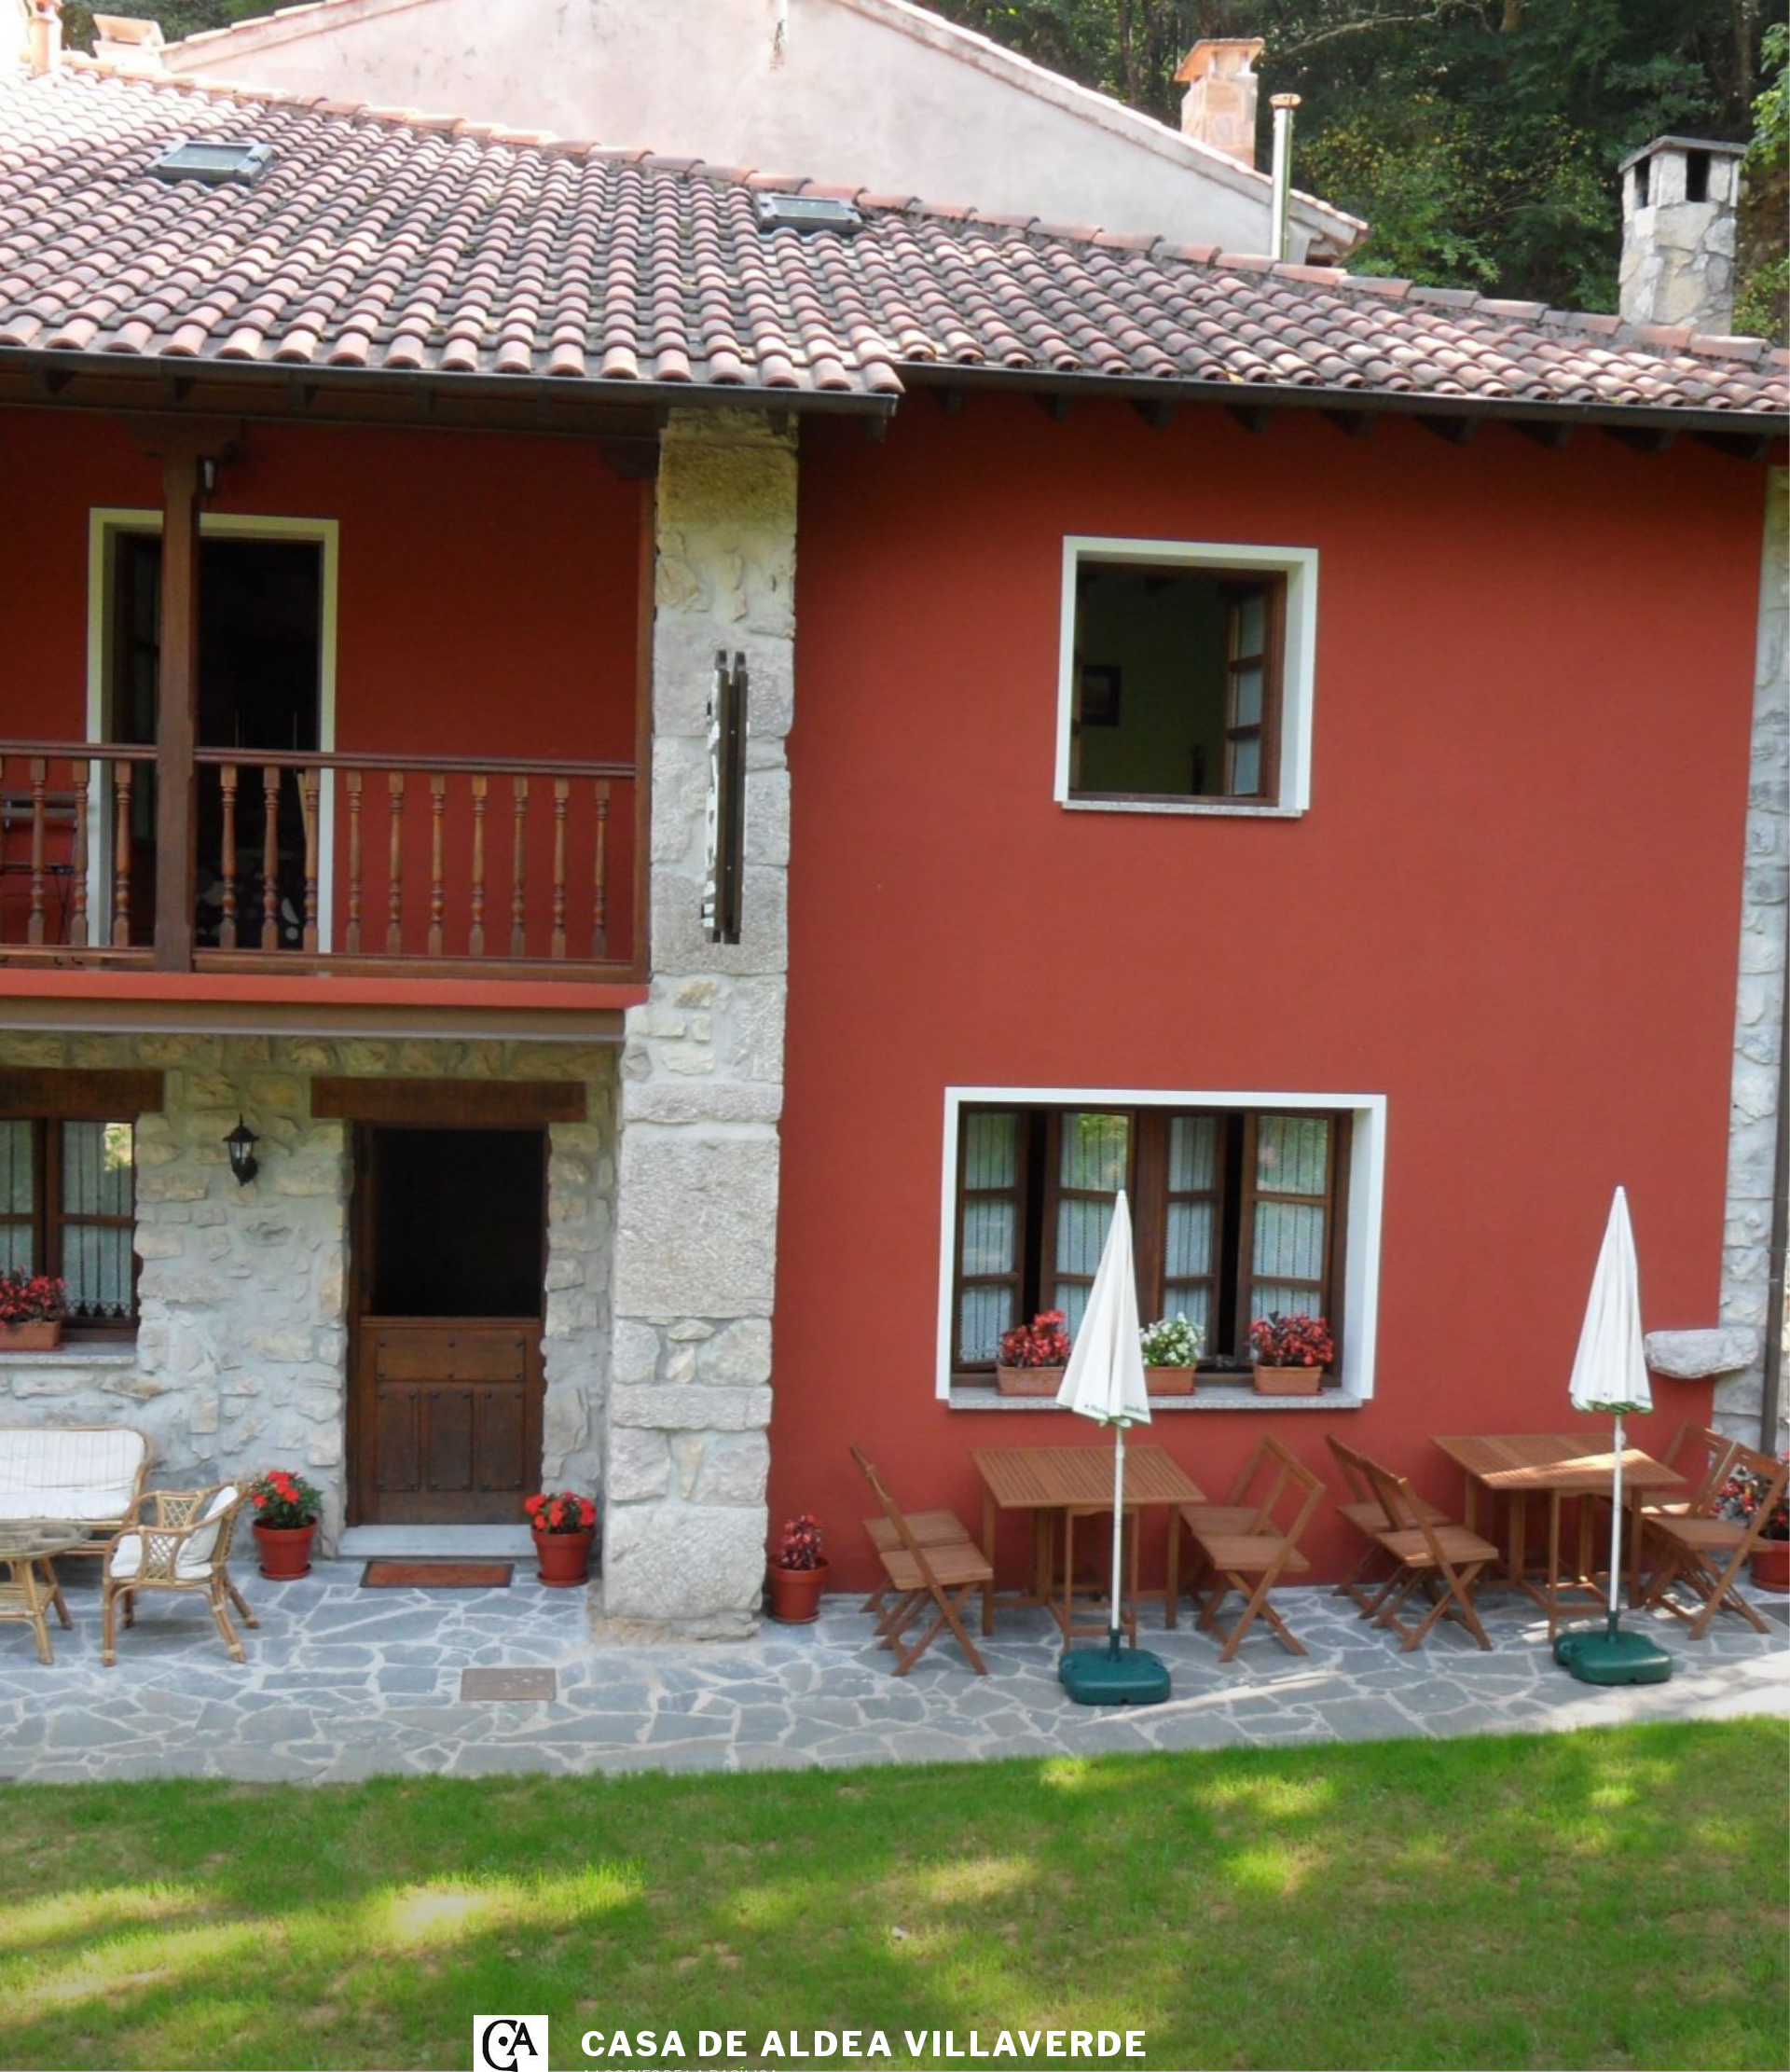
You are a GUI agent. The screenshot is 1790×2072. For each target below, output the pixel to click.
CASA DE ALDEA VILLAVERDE (865, 2044)
